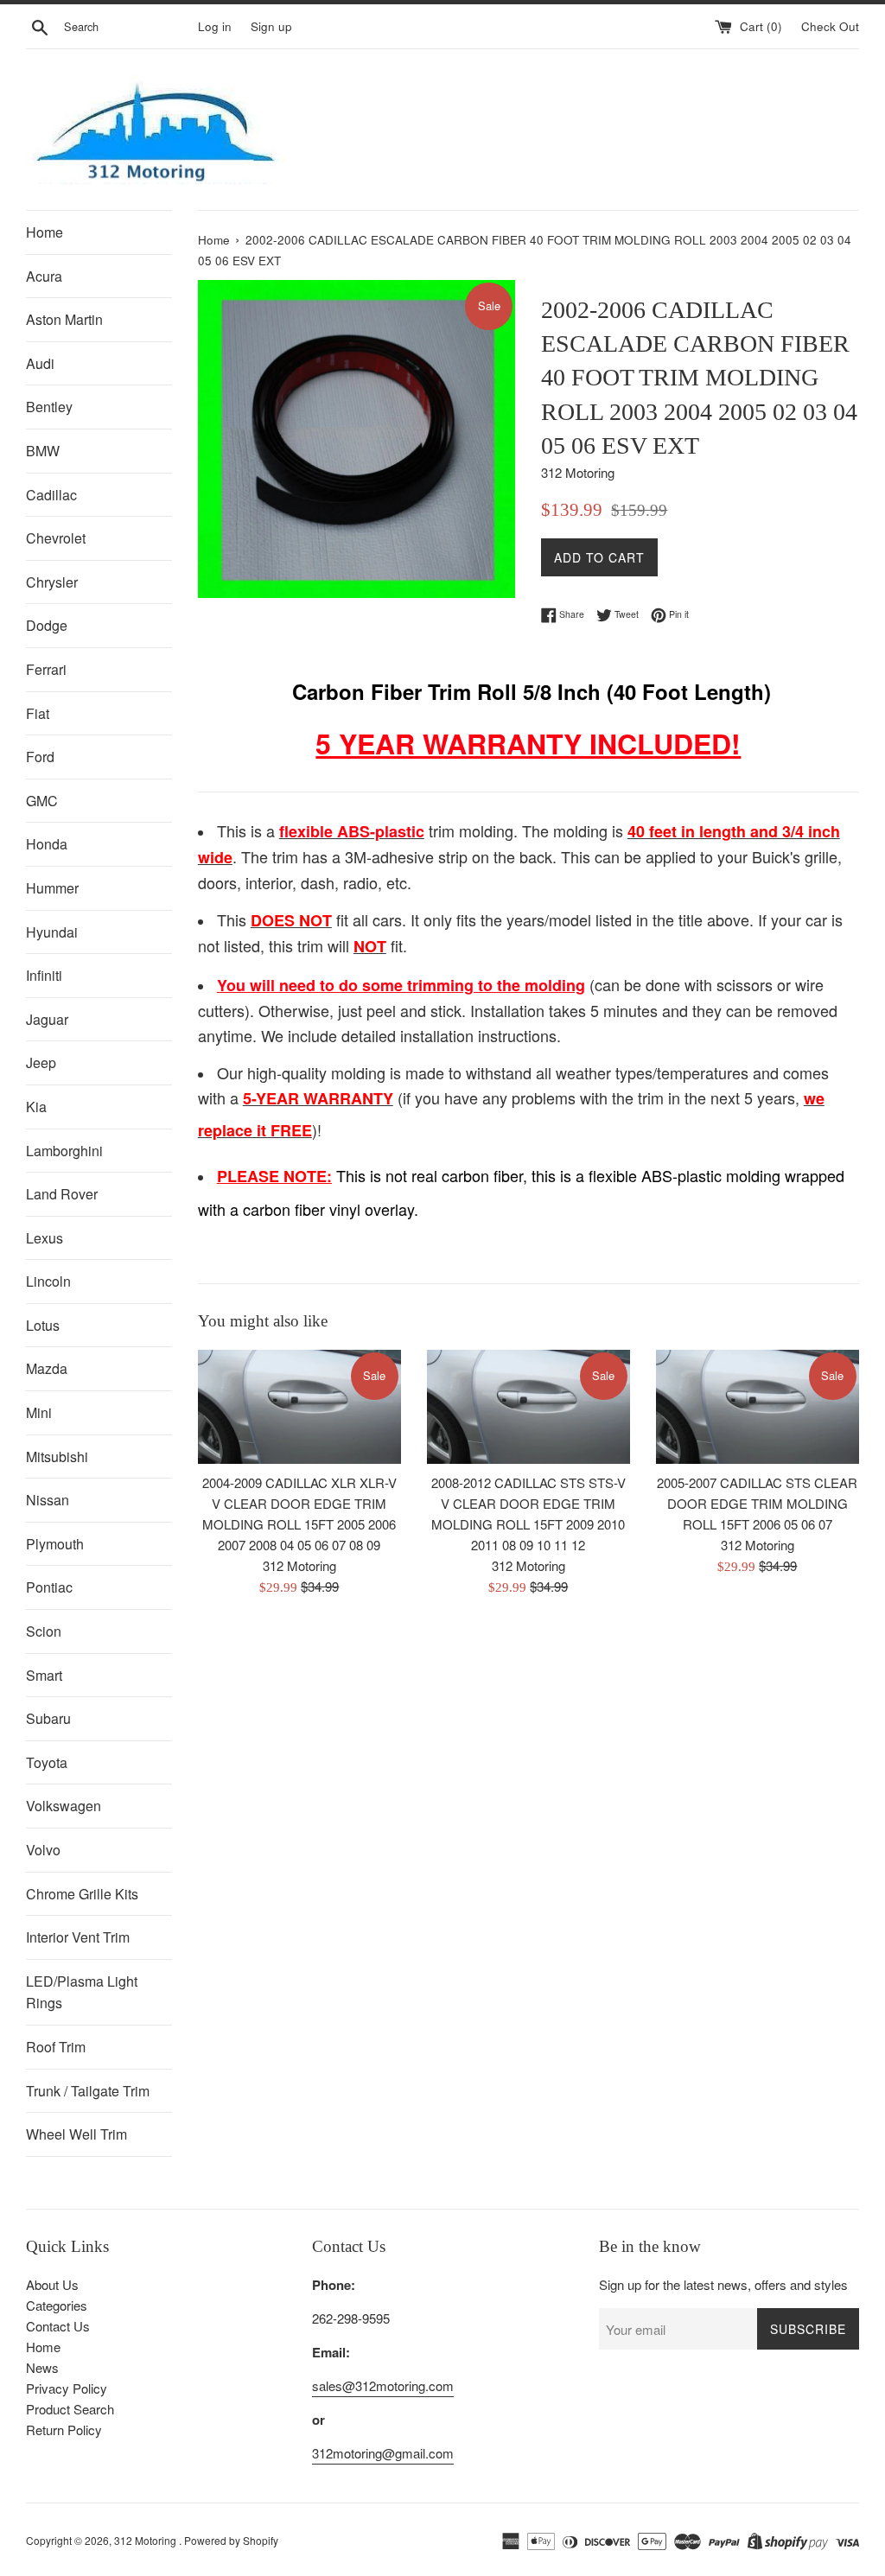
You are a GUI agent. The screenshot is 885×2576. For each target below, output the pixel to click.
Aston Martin (64, 319)
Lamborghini (64, 1151)
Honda (47, 844)
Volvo (43, 1850)
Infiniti (44, 975)
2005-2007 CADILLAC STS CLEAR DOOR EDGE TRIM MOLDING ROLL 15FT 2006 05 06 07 (757, 1503)
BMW (43, 451)
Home (45, 232)
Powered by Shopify (231, 2540)
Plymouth (55, 1544)
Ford (40, 757)
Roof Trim (56, 2047)
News (42, 2367)
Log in (215, 26)
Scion (44, 1631)
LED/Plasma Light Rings (82, 1992)
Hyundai (52, 932)
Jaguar (47, 1019)
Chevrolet (56, 538)
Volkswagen (64, 1806)
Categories (57, 2305)
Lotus (43, 1325)
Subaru (48, 1718)
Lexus (45, 1238)
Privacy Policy (67, 2388)
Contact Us (58, 2326)
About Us (52, 2284)
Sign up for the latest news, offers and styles (723, 2284)
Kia (36, 1107)
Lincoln (48, 1281)
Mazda (47, 1368)
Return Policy (64, 2430)
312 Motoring (146, 2540)
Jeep (41, 1062)
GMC (42, 801)
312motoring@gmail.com (383, 2453)
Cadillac (51, 495)
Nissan (48, 1500)
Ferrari (46, 669)
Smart (44, 1675)
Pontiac (49, 1587)
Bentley (49, 407)
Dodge (47, 625)
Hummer (52, 888)
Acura (44, 276)
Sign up (271, 26)
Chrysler (52, 582)
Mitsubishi (57, 1457)
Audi (40, 363)
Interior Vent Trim (78, 1937)
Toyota (47, 1762)
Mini (39, 1412)
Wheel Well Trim (76, 2134)
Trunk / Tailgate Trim (88, 2091)
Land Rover (62, 1194)
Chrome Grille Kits (82, 1894)
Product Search (70, 2409)
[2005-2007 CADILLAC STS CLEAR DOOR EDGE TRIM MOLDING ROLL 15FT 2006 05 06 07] (758, 1407)
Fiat (38, 713)
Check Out (830, 26)
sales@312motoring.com (383, 2385)
